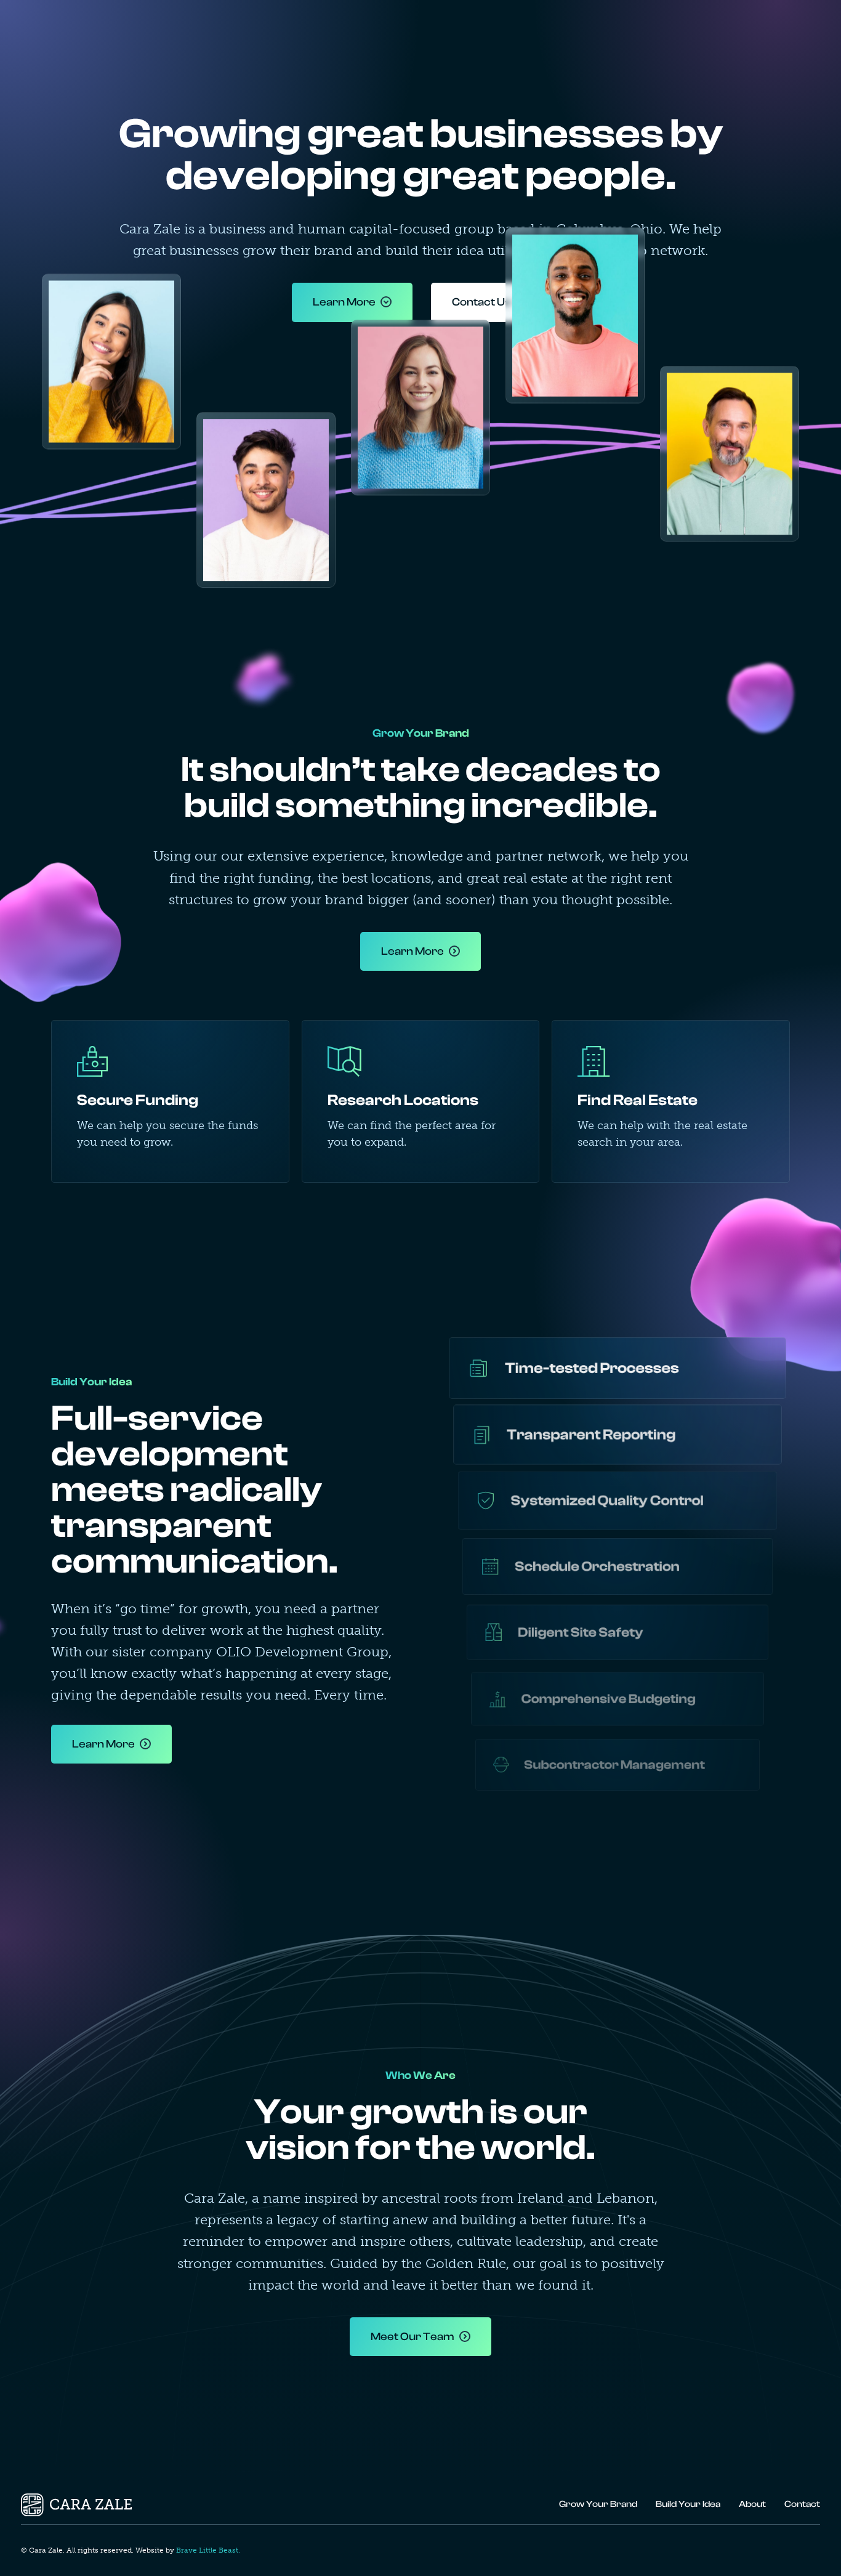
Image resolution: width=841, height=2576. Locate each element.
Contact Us (481, 302)
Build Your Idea (617, 30)
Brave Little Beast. (208, 2550)
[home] (76, 30)
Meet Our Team (412, 2337)
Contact (776, 30)
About (693, 30)
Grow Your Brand (514, 30)
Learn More (344, 302)
